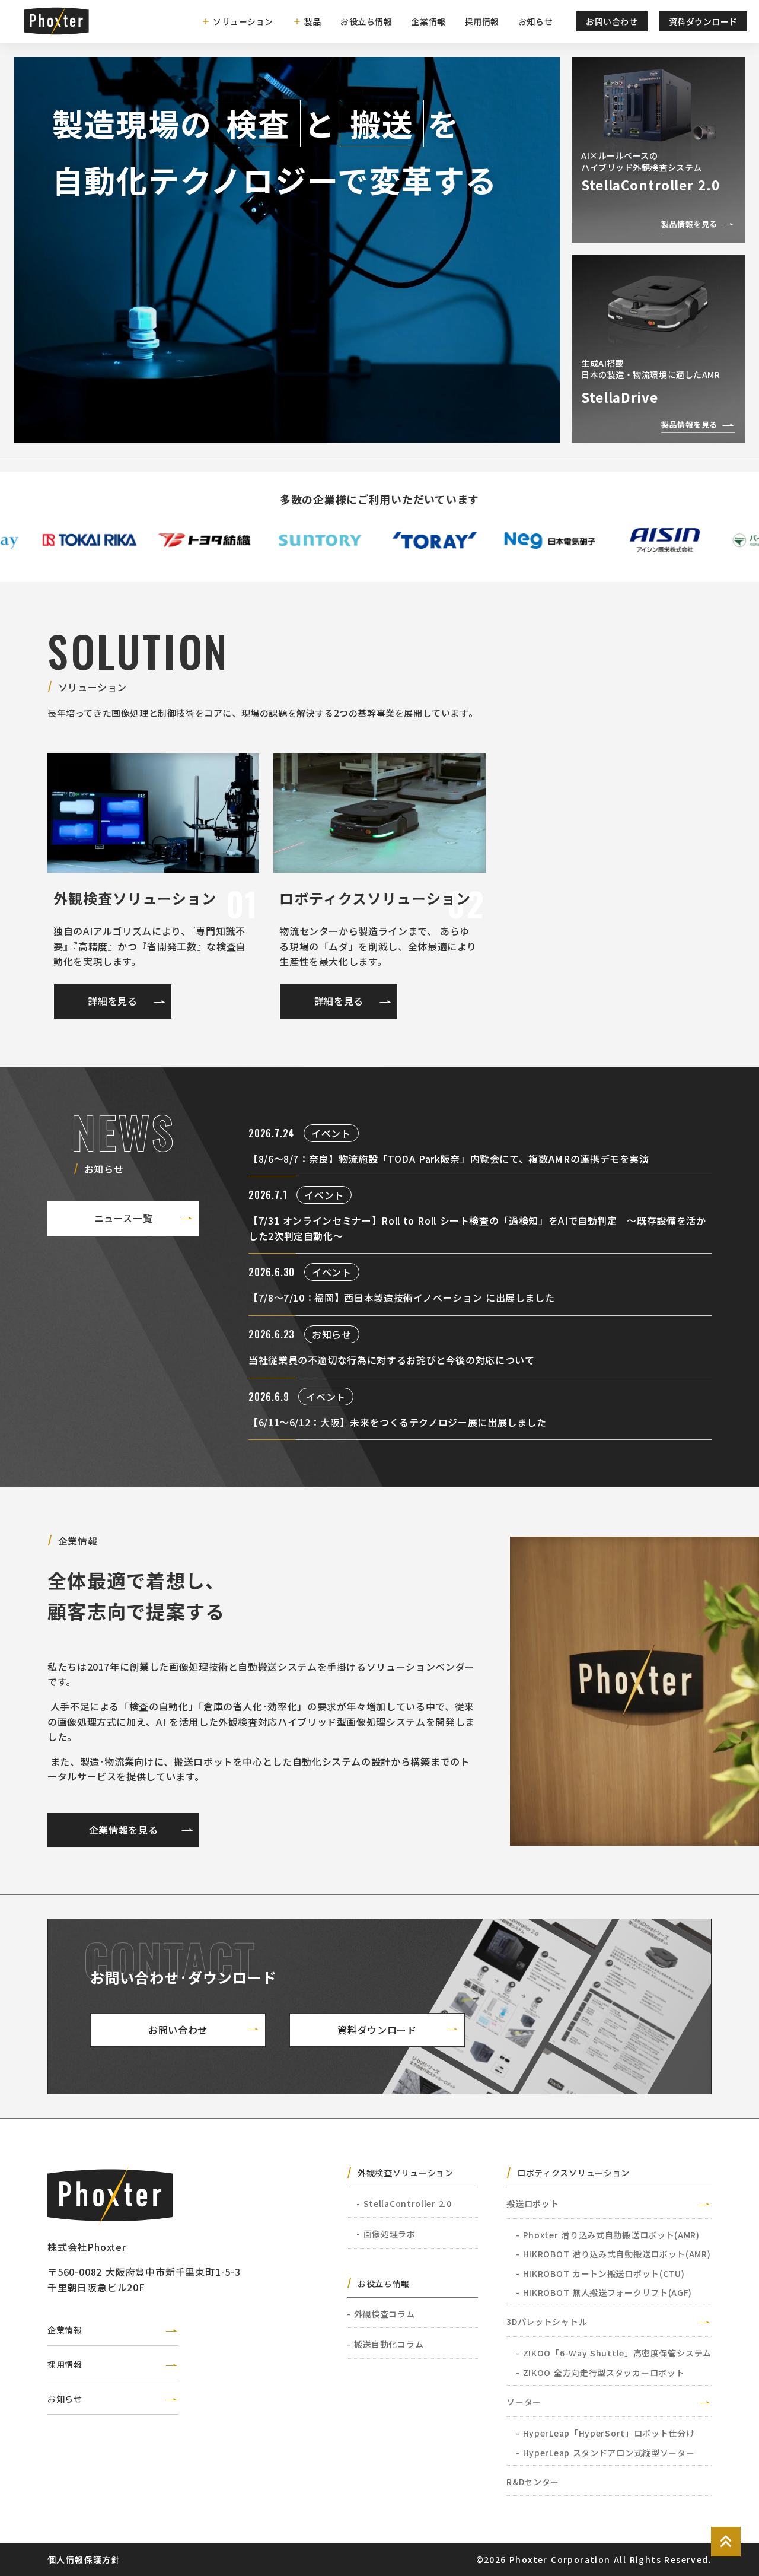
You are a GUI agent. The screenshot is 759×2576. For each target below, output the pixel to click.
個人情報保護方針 (84, 2559)
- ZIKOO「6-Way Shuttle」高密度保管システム (614, 2353)
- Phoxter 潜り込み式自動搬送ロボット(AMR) (608, 2235)
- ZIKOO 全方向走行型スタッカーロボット (600, 2373)
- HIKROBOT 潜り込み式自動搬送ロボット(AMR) (613, 2254)
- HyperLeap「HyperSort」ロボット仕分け (605, 2433)
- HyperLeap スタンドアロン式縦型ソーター (605, 2453)
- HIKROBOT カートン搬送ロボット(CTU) (600, 2273)
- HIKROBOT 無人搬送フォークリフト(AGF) (604, 2292)
